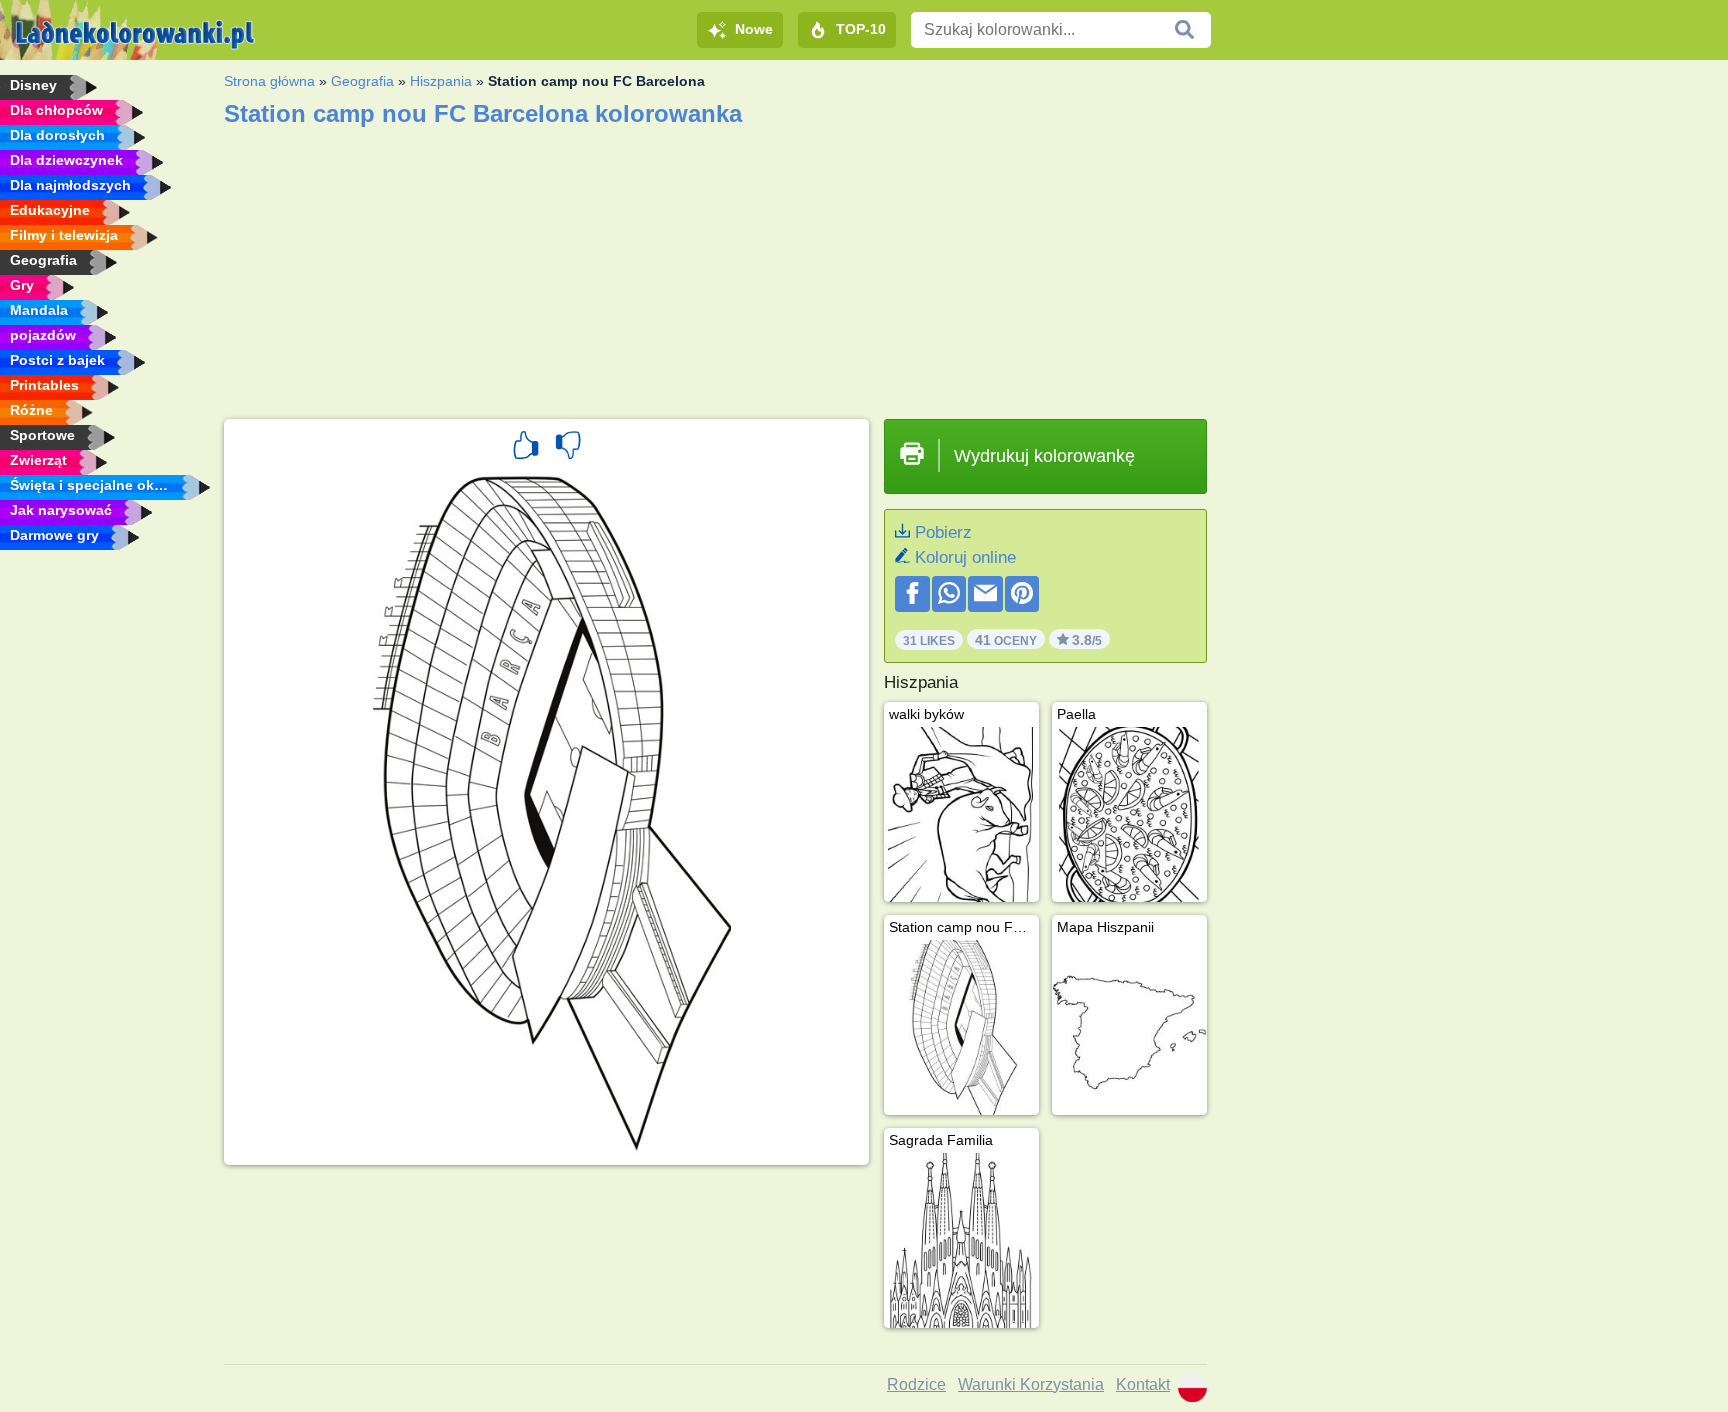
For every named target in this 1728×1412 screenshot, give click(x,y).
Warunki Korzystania (1031, 1384)
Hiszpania (441, 81)
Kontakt (1143, 1384)
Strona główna (269, 81)
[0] (568, 448)
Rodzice (916, 1384)
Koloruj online (965, 557)
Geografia (362, 81)
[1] (526, 448)
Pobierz (943, 532)
